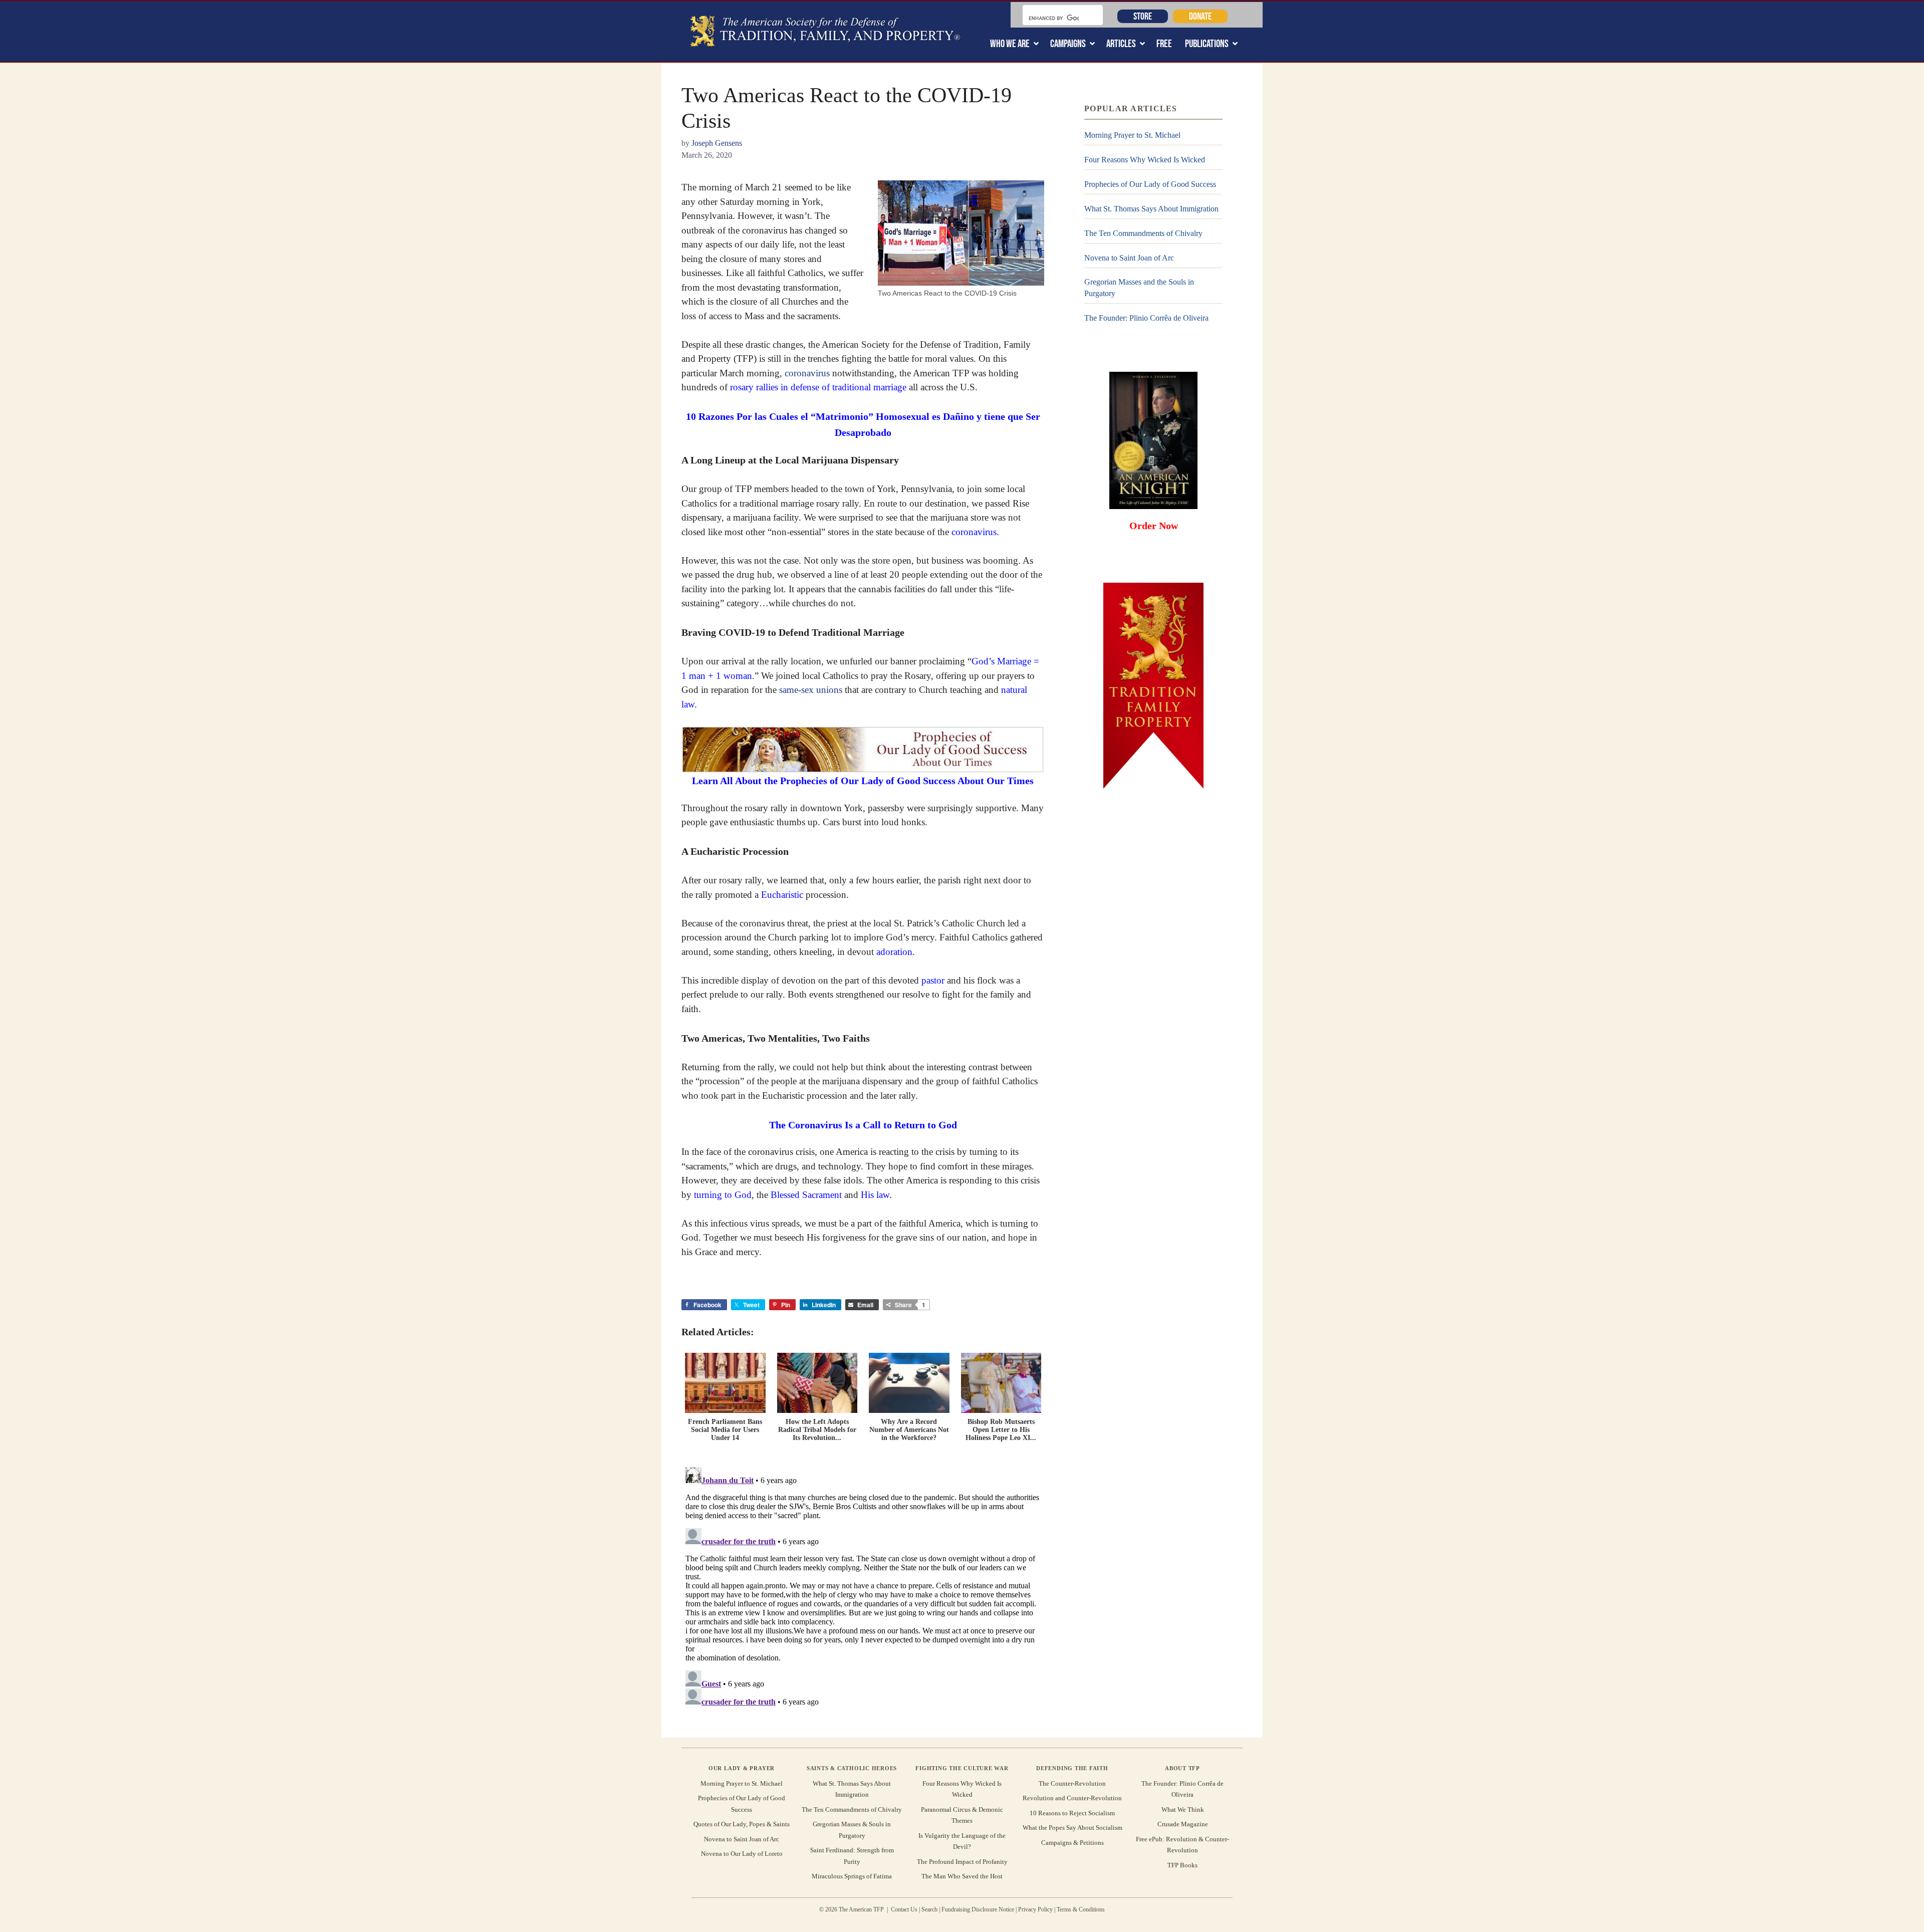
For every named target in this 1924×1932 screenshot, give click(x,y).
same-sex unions (811, 690)
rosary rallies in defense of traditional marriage (818, 387)
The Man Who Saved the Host (962, 1876)
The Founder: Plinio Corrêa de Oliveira (1146, 318)
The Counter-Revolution (1072, 1783)
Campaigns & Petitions (1072, 1843)
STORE (1143, 16)
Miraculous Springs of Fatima (852, 1876)
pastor (933, 980)
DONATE (1200, 16)
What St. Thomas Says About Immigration (1151, 209)
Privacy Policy (1035, 1909)
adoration (894, 952)
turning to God (723, 1195)
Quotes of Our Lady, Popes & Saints (742, 1824)
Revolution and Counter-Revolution (1072, 1798)
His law (875, 1195)
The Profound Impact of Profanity (962, 1862)
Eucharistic (782, 895)
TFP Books (1182, 1865)
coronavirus (807, 373)
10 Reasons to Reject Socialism (1072, 1813)
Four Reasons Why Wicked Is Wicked (1145, 160)
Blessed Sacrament (806, 1195)
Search (929, 1909)
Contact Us (904, 1909)
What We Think (1183, 1809)
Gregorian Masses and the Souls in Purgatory (1139, 287)
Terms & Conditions (1081, 1909)
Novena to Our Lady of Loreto (742, 1854)
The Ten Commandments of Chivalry (1143, 233)
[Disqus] (863, 1588)
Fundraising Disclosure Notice (978, 1909)
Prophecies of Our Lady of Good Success (1150, 184)
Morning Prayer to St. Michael (1132, 135)
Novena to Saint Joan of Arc (1129, 258)
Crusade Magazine (1183, 1824)
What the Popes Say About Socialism (1072, 1828)
